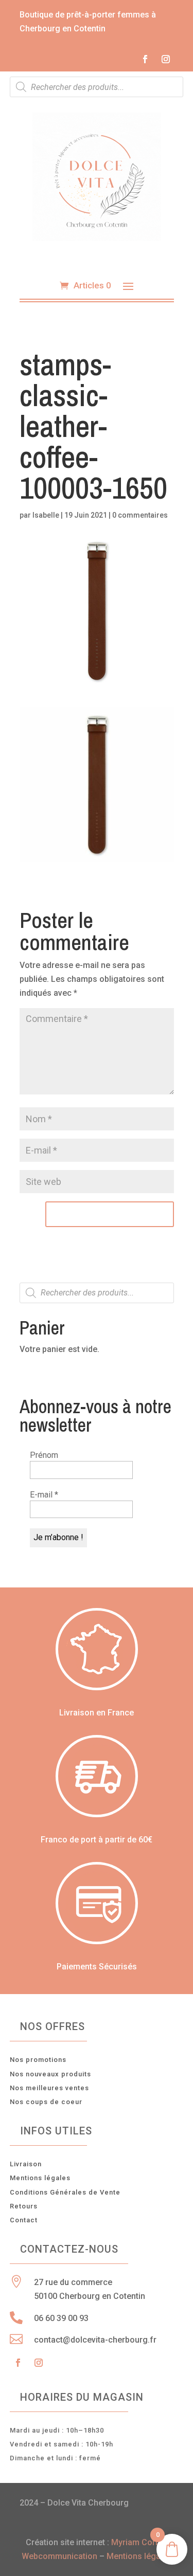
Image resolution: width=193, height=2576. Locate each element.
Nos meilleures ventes (49, 2088)
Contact (24, 2220)
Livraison (26, 2164)
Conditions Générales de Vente (65, 2192)
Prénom (44, 1455)
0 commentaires (140, 515)
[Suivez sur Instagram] (166, 59)
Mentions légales (40, 2178)
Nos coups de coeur (46, 2102)
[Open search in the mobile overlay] (97, 87)
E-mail (44, 1495)
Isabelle (46, 515)
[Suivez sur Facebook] (145, 59)
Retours (24, 2206)
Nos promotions (38, 2060)
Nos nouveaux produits (50, 2074)
